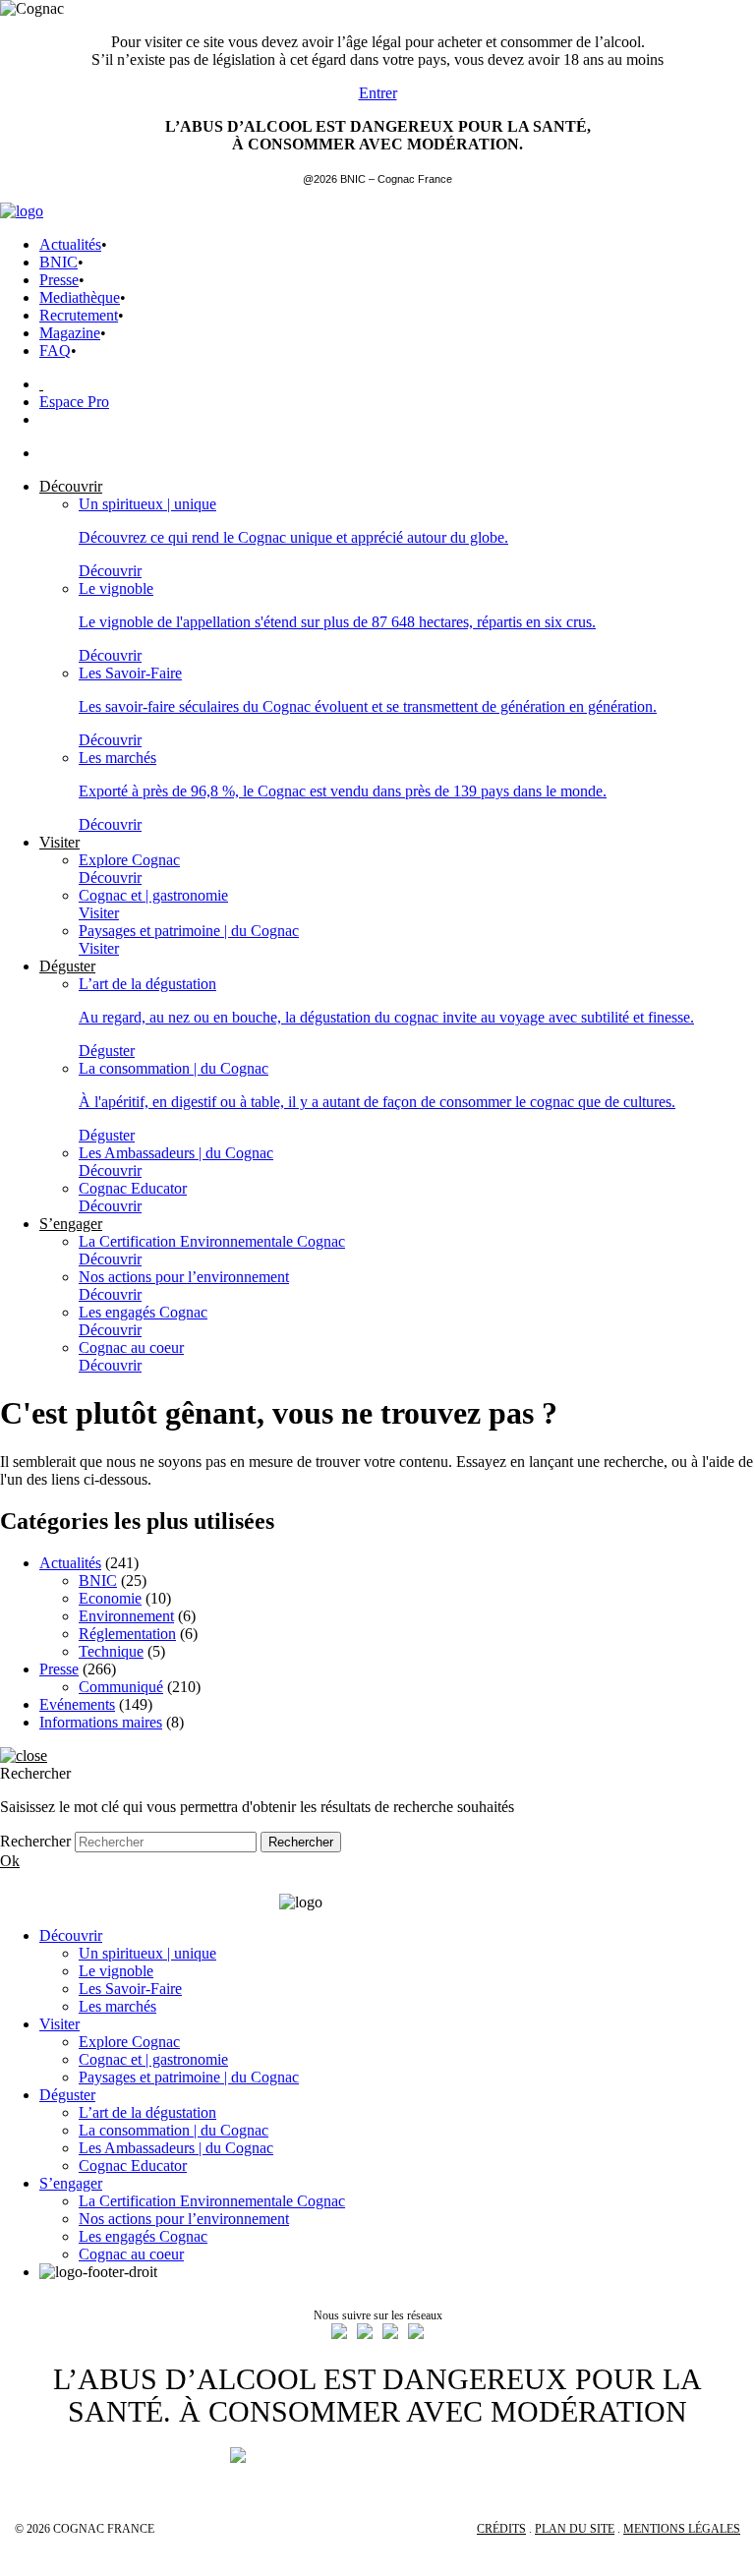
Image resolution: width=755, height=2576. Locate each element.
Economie (110, 1598)
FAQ (55, 351)
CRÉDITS (501, 2529)
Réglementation (127, 1634)
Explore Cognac (129, 2042)
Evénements (77, 1704)
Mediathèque (80, 297)
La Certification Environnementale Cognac (212, 2201)
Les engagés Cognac (143, 2236)
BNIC (58, 262)
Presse (59, 280)
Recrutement (79, 315)
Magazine (70, 333)
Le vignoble (116, 1971)
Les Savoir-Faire (130, 1989)
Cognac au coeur (131, 2254)
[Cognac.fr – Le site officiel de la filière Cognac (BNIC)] (22, 211)
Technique (111, 1651)
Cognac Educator (133, 2166)
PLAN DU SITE (575, 2529)
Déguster (67, 2095)
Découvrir (71, 1935)
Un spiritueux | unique (147, 1953)
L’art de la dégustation (147, 2112)
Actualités (70, 244)
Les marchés (117, 2006)
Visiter (59, 2024)
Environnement (126, 1616)
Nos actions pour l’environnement (184, 2219)
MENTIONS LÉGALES (682, 2529)
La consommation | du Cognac (174, 2130)
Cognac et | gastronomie (153, 2059)
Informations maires (101, 1722)
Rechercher (35, 1841)
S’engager (71, 2183)
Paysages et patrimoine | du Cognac (189, 2077)
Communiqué (121, 1687)
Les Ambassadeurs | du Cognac (176, 2148)
